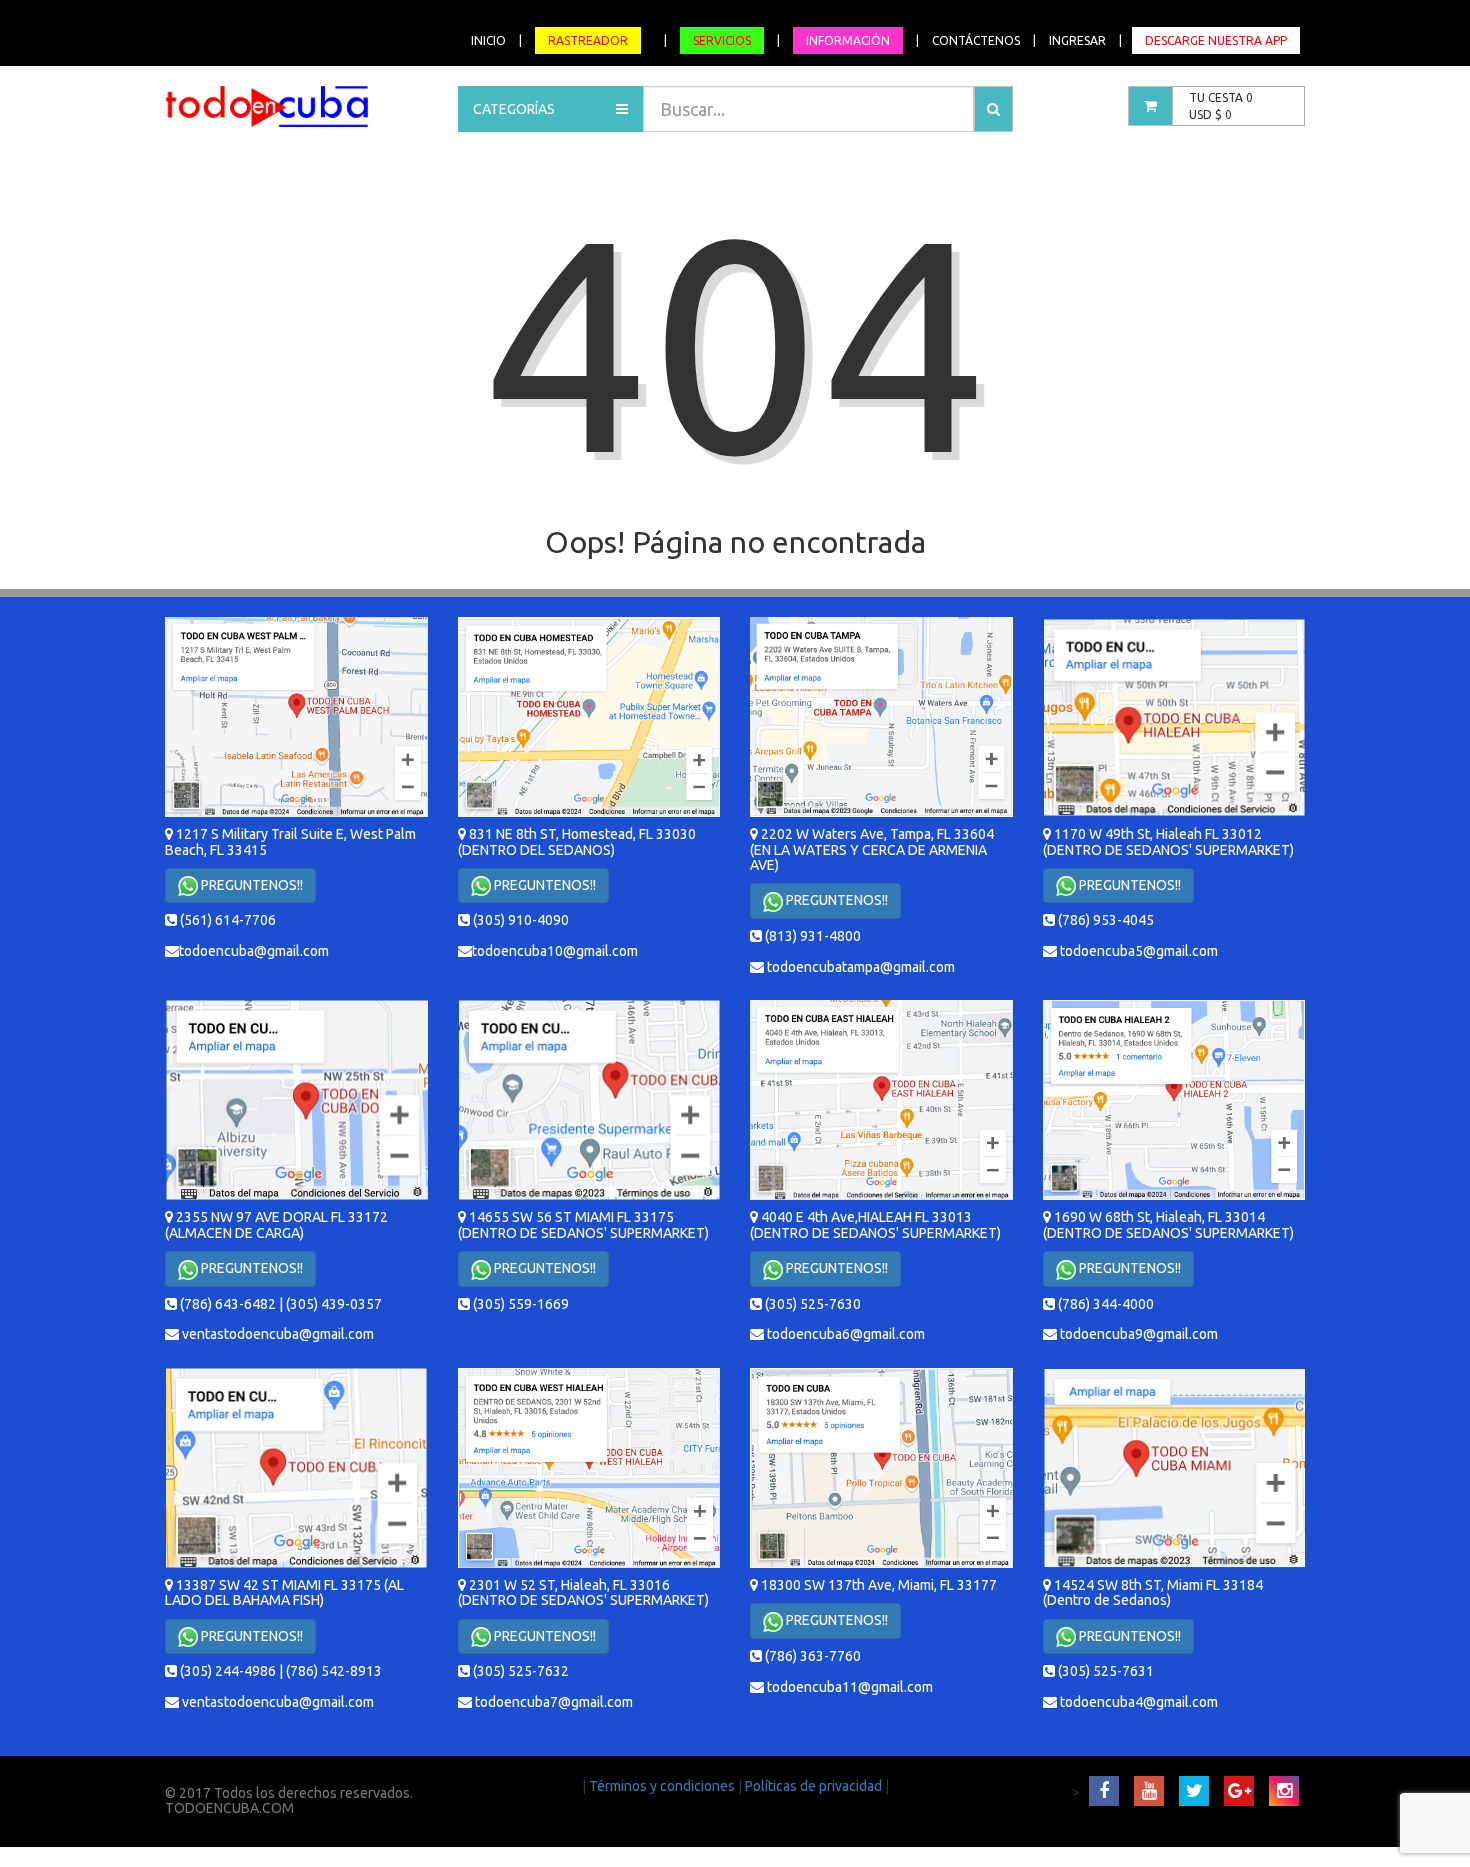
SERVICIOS (722, 40)
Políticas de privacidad (815, 1786)
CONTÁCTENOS (976, 40)
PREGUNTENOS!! (250, 885)
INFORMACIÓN (848, 40)
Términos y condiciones (663, 1786)
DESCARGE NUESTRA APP (1216, 40)
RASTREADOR (588, 40)
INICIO (488, 40)
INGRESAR (1077, 40)
